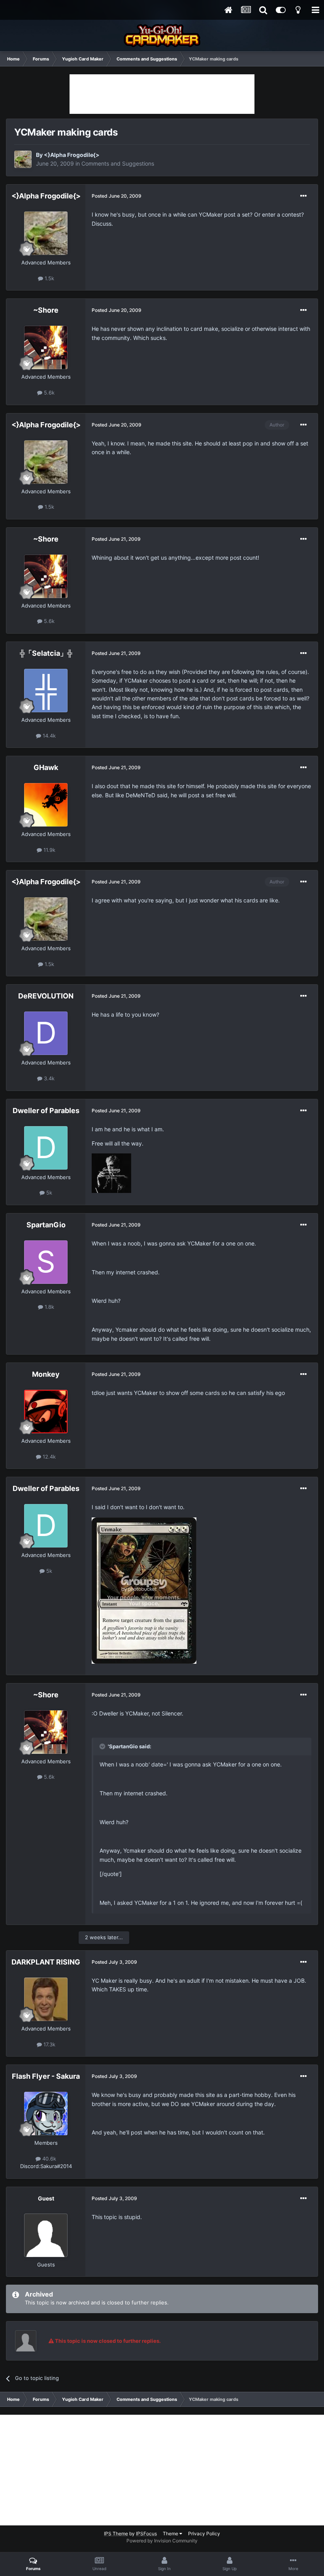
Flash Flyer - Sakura (46, 2076)
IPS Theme (116, 2534)
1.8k (49, 1307)
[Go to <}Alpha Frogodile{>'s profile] (23, 159)
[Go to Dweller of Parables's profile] (46, 1148)
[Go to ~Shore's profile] (46, 347)
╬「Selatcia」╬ (46, 653)
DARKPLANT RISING (46, 1962)
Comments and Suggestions (118, 163)
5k (48, 1193)
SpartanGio (46, 1225)
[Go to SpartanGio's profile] (46, 1262)
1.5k (49, 278)
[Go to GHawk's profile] (46, 805)
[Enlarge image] (111, 1173)
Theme (171, 2534)
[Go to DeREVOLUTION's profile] (46, 1033)
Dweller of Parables (46, 1111)
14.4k (48, 736)
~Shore (46, 310)
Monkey (46, 1374)
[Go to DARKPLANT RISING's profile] (46, 1999)
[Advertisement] (162, 94)
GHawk (46, 767)
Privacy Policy (204, 2534)
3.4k (48, 1078)
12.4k (48, 1457)
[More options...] (303, 196)
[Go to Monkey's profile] (46, 1412)
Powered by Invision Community (162, 2541)
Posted (117, 196)
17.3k (49, 2044)
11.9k (49, 850)
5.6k (48, 393)
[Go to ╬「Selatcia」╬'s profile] (46, 691)
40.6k (48, 2159)
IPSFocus (146, 2534)
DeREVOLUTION (46, 996)
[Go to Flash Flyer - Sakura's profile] (46, 2114)
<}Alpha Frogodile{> (72, 155)
